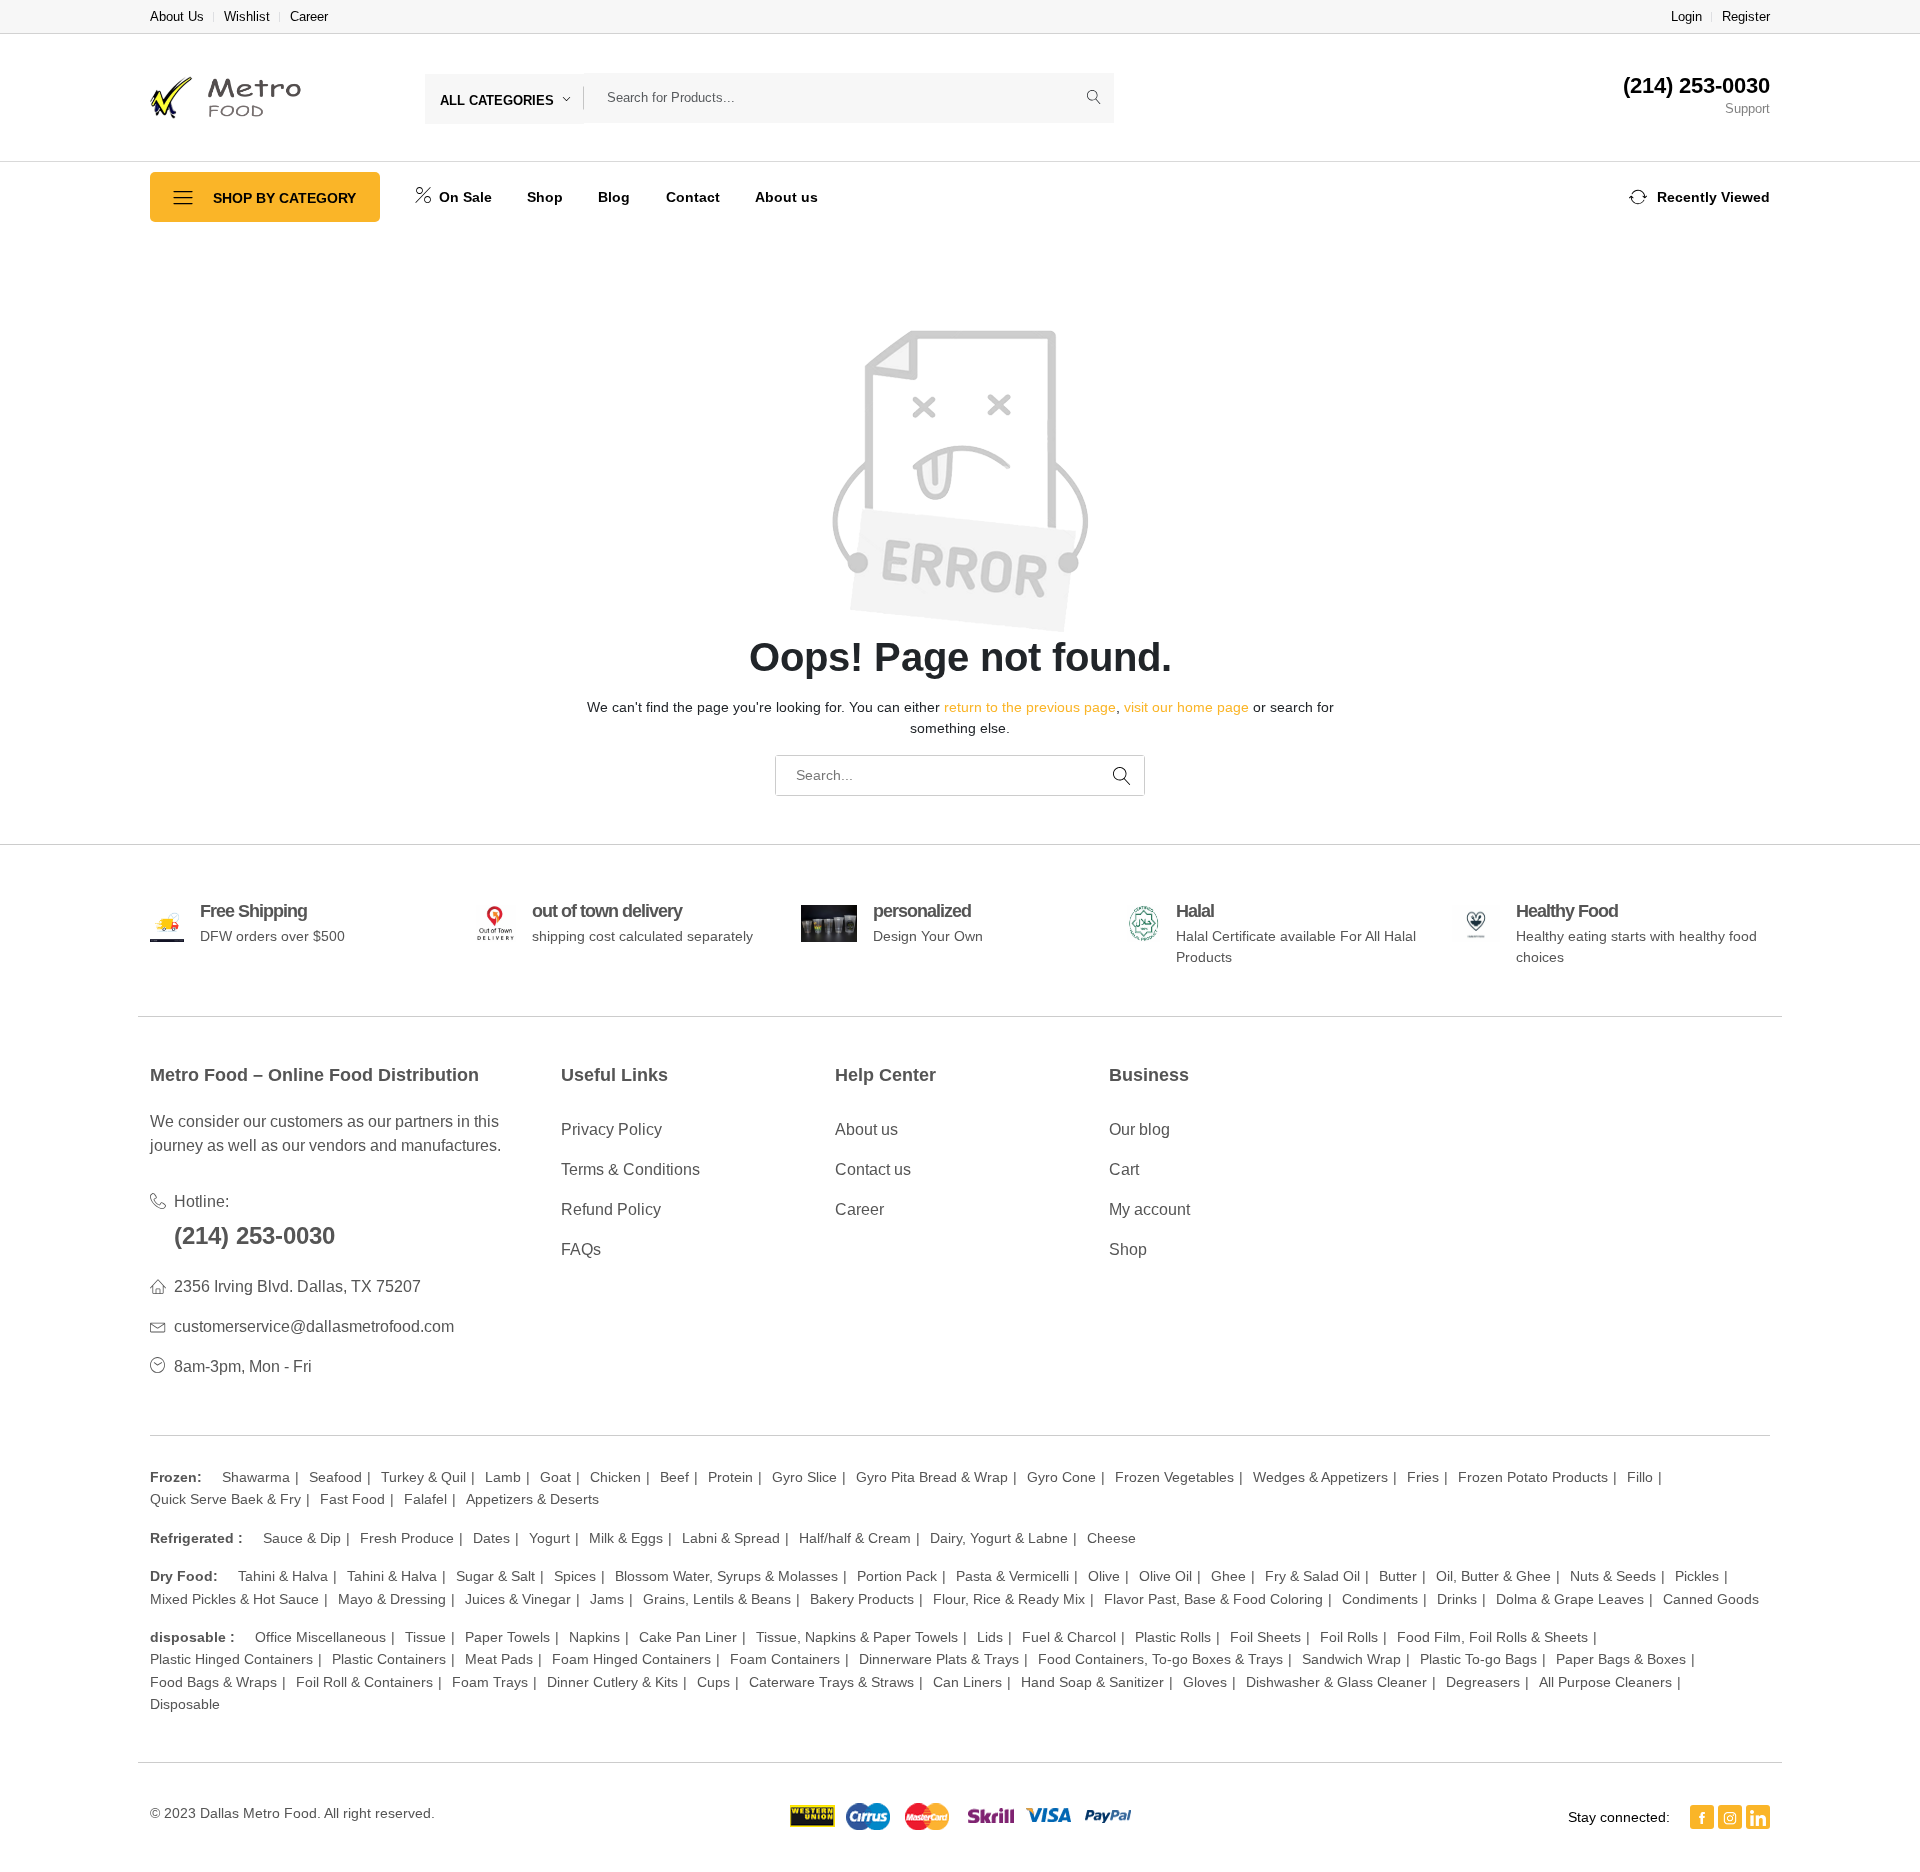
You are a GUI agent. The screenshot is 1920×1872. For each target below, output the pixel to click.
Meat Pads (499, 1659)
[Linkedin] (1758, 1817)
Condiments (1380, 1599)
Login (1686, 16)
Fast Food (352, 1499)
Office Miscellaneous (320, 1637)
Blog (614, 197)
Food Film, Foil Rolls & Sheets (1492, 1637)
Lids (990, 1637)
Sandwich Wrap (1351, 1659)
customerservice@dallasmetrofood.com (314, 1326)
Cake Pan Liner (688, 1637)
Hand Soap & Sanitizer (1092, 1682)
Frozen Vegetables (1174, 1477)
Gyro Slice (804, 1477)
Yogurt (549, 1538)
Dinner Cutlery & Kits (612, 1682)
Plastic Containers (389, 1659)
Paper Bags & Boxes (1621, 1659)
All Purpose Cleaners (1605, 1682)
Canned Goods (1711, 1599)
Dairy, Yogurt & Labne (999, 1538)
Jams (607, 1599)
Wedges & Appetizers (1320, 1477)
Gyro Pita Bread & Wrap (932, 1477)
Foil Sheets (1265, 1637)
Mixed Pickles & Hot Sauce (234, 1599)
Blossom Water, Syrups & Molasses (726, 1576)
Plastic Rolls (1173, 1637)
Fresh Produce (407, 1538)
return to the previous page (1030, 707)
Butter (1398, 1576)
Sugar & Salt (495, 1576)
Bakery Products (862, 1599)
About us (786, 197)
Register (1746, 16)
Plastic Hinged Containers (231, 1659)
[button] (1699, 197)
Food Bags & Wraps (213, 1682)
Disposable (185, 1704)
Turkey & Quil (423, 1477)
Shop (545, 197)
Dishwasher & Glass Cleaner (1336, 1682)
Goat (555, 1477)
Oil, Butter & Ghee (1493, 1576)
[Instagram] (1730, 1817)
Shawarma (256, 1477)
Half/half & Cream (855, 1538)
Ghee (1228, 1576)
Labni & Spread (731, 1538)
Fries (1423, 1477)
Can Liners (967, 1682)
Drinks (1457, 1599)
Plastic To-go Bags (1478, 1659)
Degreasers (1483, 1682)
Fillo (1640, 1477)
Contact (693, 197)
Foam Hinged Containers (631, 1659)
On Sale (463, 197)
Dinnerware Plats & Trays (939, 1659)
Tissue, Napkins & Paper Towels (857, 1637)
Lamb (503, 1477)
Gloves (1205, 1682)
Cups (713, 1682)
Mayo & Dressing (392, 1599)
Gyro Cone (1061, 1477)
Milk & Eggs (626, 1538)
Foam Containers (785, 1659)
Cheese (1111, 1538)
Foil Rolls (1349, 1637)
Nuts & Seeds (1613, 1576)
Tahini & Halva (283, 1576)
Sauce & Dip (302, 1538)
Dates (491, 1538)
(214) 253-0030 (254, 1235)
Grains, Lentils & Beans (717, 1599)
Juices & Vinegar (518, 1599)
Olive (1104, 1576)
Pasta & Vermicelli (1012, 1576)
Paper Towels (507, 1637)
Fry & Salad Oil (1312, 1576)
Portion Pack (897, 1576)
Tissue (425, 1637)
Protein (730, 1477)
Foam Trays (490, 1682)
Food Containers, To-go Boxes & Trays (1160, 1659)
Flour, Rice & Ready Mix (1009, 1599)
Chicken (615, 1477)
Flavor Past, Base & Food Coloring (1213, 1599)
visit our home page (1186, 707)
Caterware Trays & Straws (831, 1682)
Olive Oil (1165, 1576)
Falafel (425, 1499)
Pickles (1697, 1576)
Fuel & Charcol (1069, 1637)
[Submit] (1094, 98)
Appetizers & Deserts (532, 1499)
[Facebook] (1702, 1817)
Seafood (335, 1477)
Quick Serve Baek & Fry (225, 1499)
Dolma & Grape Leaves (1570, 1599)
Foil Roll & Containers (364, 1682)
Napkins (594, 1637)
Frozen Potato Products (1533, 1477)
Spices (575, 1576)
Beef (674, 1477)
